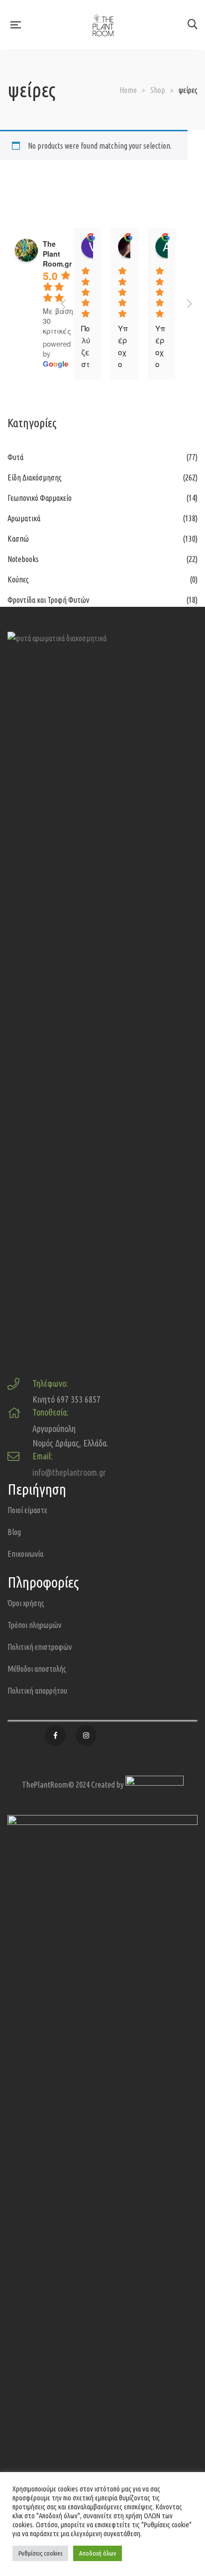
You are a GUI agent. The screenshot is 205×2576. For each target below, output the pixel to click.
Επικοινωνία (25, 1554)
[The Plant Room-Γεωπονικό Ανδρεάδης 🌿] (104, 25)
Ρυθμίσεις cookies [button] (40, 2553)
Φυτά (15, 457)
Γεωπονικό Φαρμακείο (40, 498)
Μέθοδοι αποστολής (37, 1669)
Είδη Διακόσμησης (35, 477)
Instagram (86, 1735)
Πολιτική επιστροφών (40, 1647)
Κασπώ (18, 539)
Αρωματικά (24, 518)
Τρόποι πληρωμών (34, 1625)
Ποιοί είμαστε (27, 1510)
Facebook (55, 1735)
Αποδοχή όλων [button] (98, 2553)
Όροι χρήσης (26, 1603)
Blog (14, 1532)
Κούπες (18, 579)
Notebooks (23, 559)
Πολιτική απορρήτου (37, 1691)
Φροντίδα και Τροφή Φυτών (48, 600)
